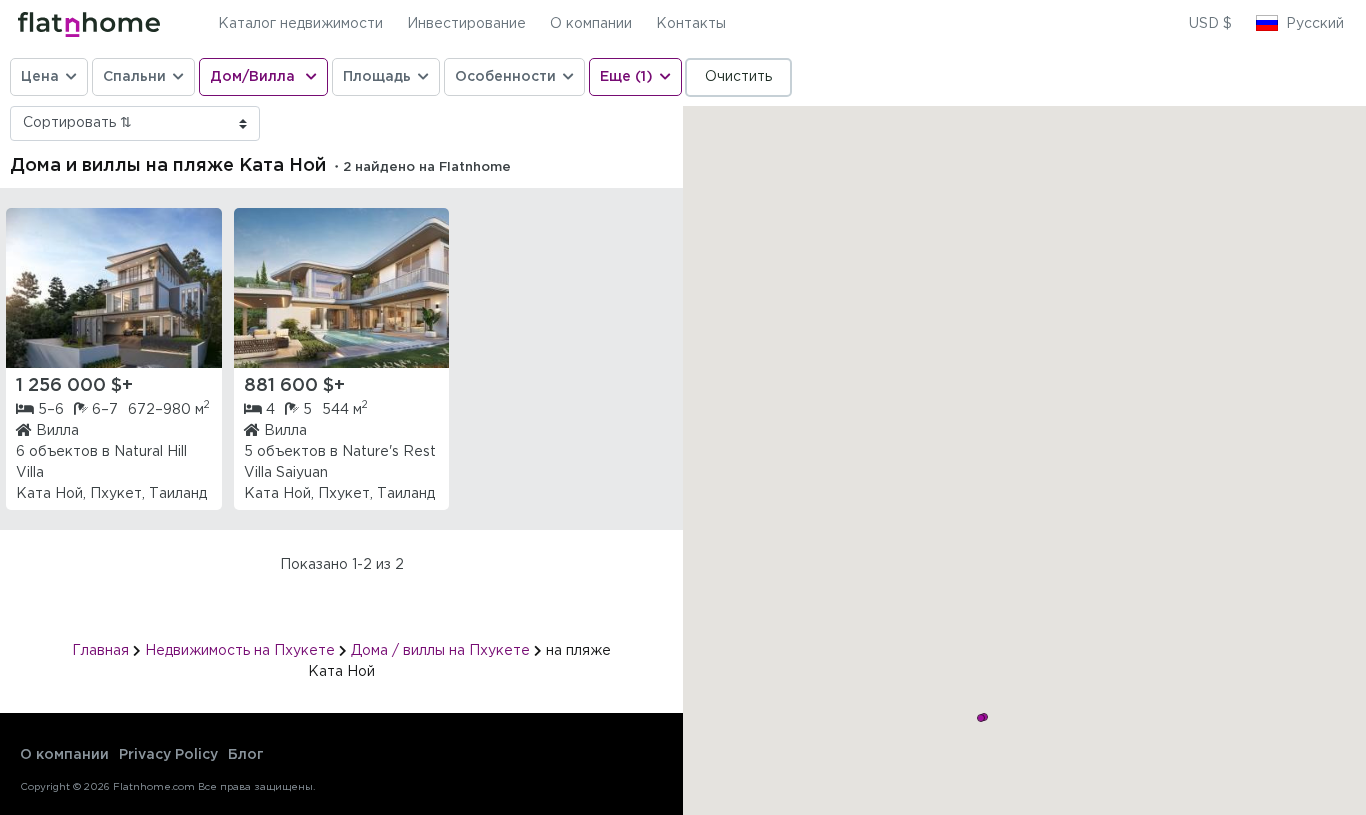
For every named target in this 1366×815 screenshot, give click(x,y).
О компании (591, 24)
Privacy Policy (168, 755)
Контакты (691, 24)
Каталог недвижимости (300, 24)
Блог (246, 755)
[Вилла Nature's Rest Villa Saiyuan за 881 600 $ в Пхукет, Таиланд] (342, 288)
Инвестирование (466, 24)
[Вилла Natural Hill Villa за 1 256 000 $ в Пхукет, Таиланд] (114, 288)
